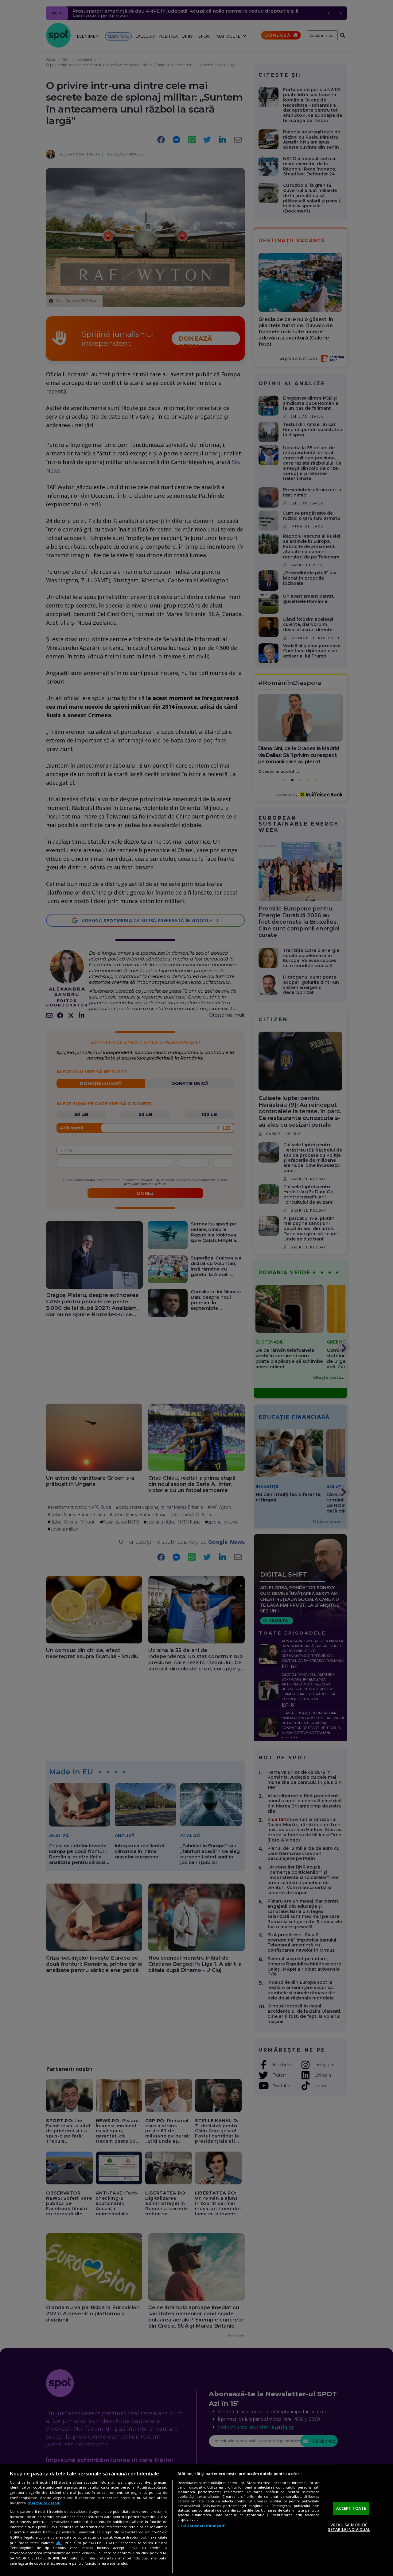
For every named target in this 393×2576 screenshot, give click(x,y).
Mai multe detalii (44, 2503)
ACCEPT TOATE (351, 2508)
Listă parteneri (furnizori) (201, 2526)
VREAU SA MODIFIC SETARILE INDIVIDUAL (349, 2527)
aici (59, 2543)
